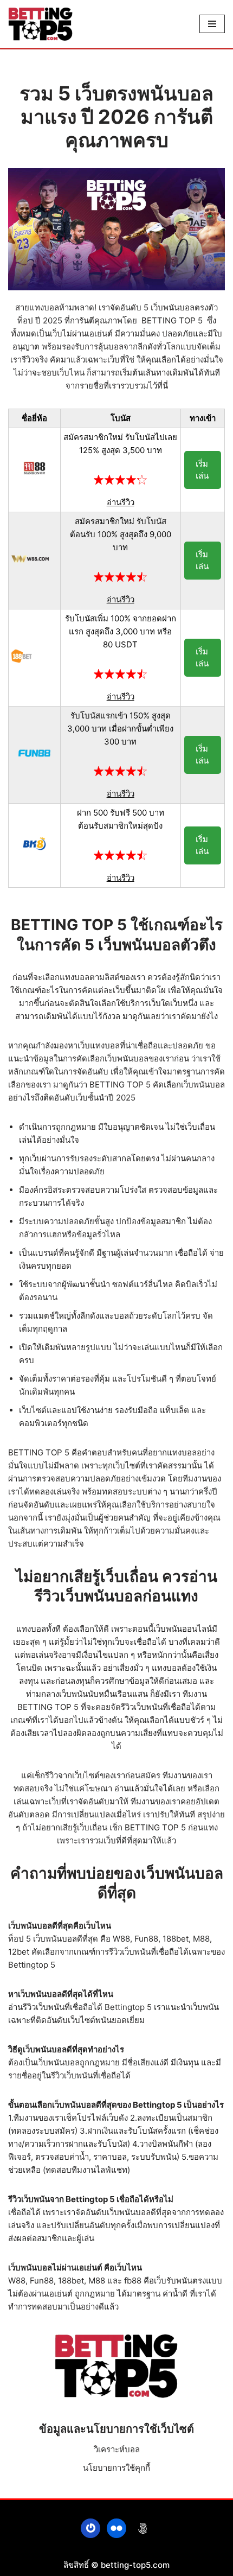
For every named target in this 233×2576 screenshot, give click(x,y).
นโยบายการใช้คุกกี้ (116, 2468)
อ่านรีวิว (121, 502)
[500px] (143, 2528)
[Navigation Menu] (212, 24)
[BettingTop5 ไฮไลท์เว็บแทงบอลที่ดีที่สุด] (41, 24)
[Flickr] (116, 2528)
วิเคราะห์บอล (117, 2449)
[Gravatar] (90, 2528)
